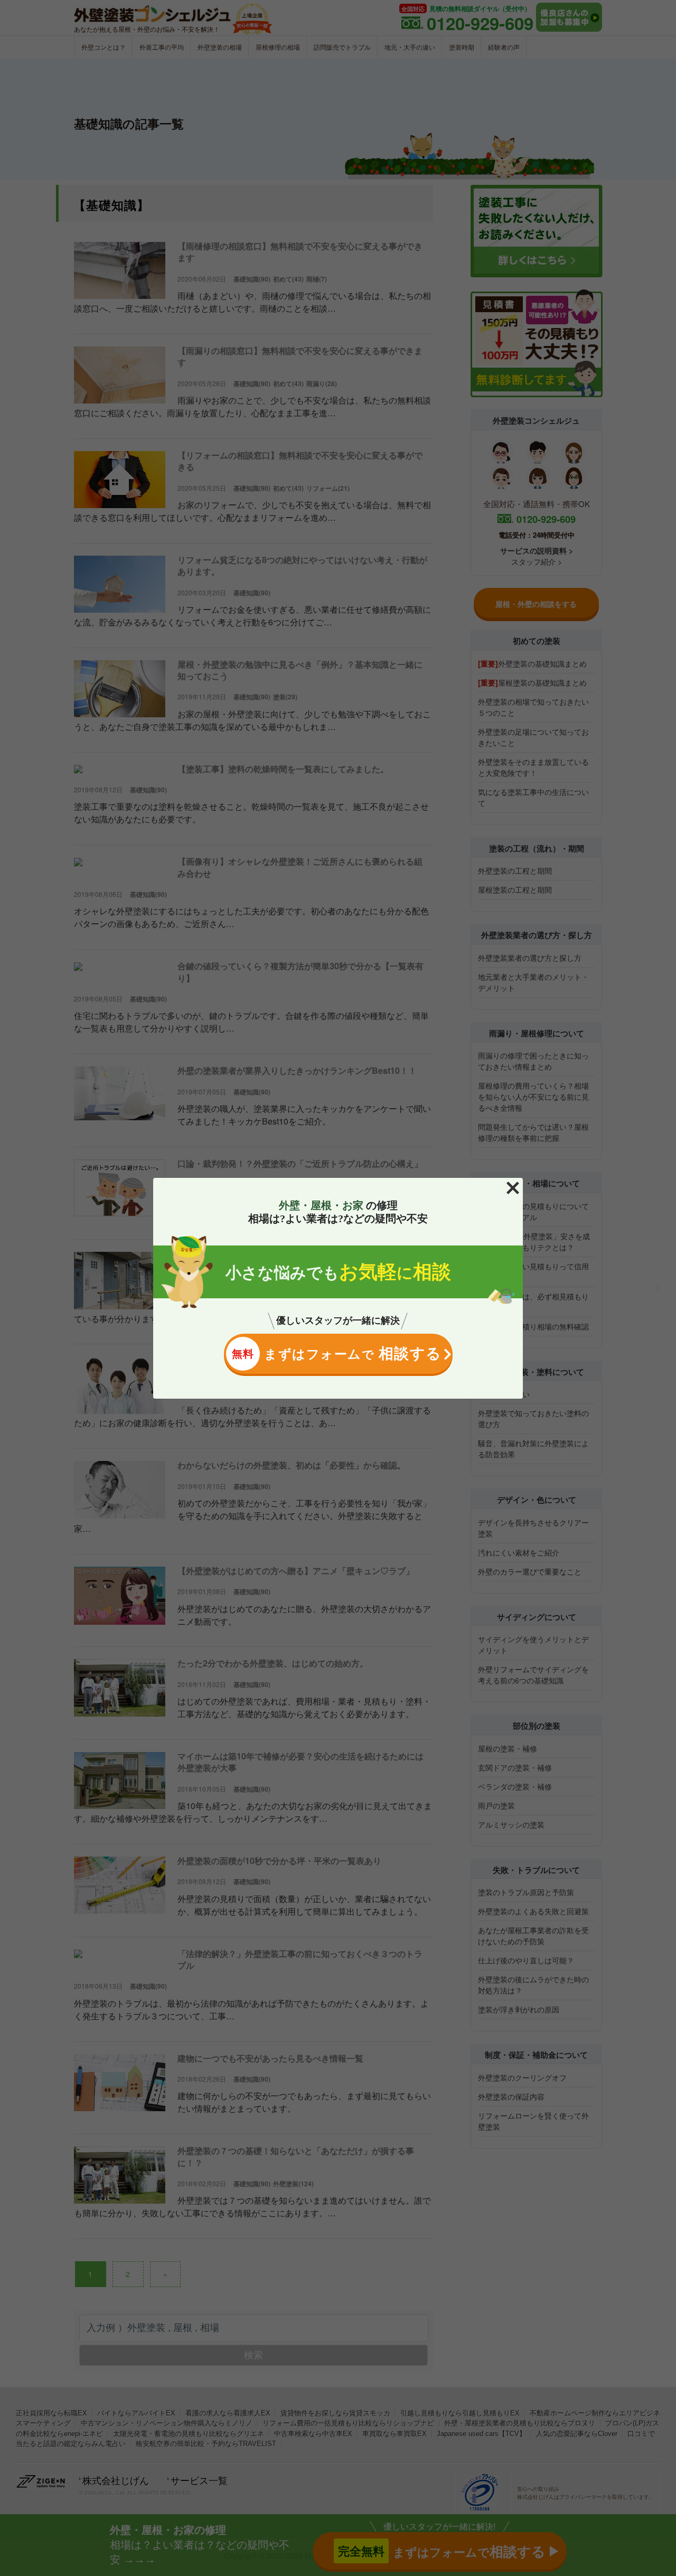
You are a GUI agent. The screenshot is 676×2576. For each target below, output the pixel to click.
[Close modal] (513, 1188)
